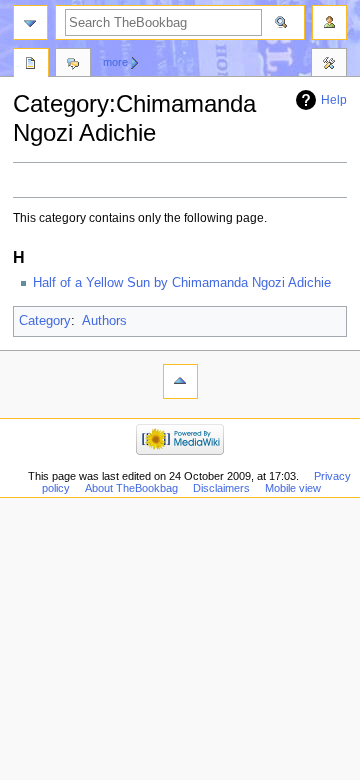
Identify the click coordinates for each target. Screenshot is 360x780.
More (115, 62)
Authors (104, 321)
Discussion (73, 65)
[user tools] (329, 22)
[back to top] (180, 381)
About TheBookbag (131, 488)
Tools (329, 65)
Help (334, 100)
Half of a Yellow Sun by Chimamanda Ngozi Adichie (182, 283)
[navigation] (30, 22)
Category (45, 321)
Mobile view (293, 488)
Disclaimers (221, 488)
